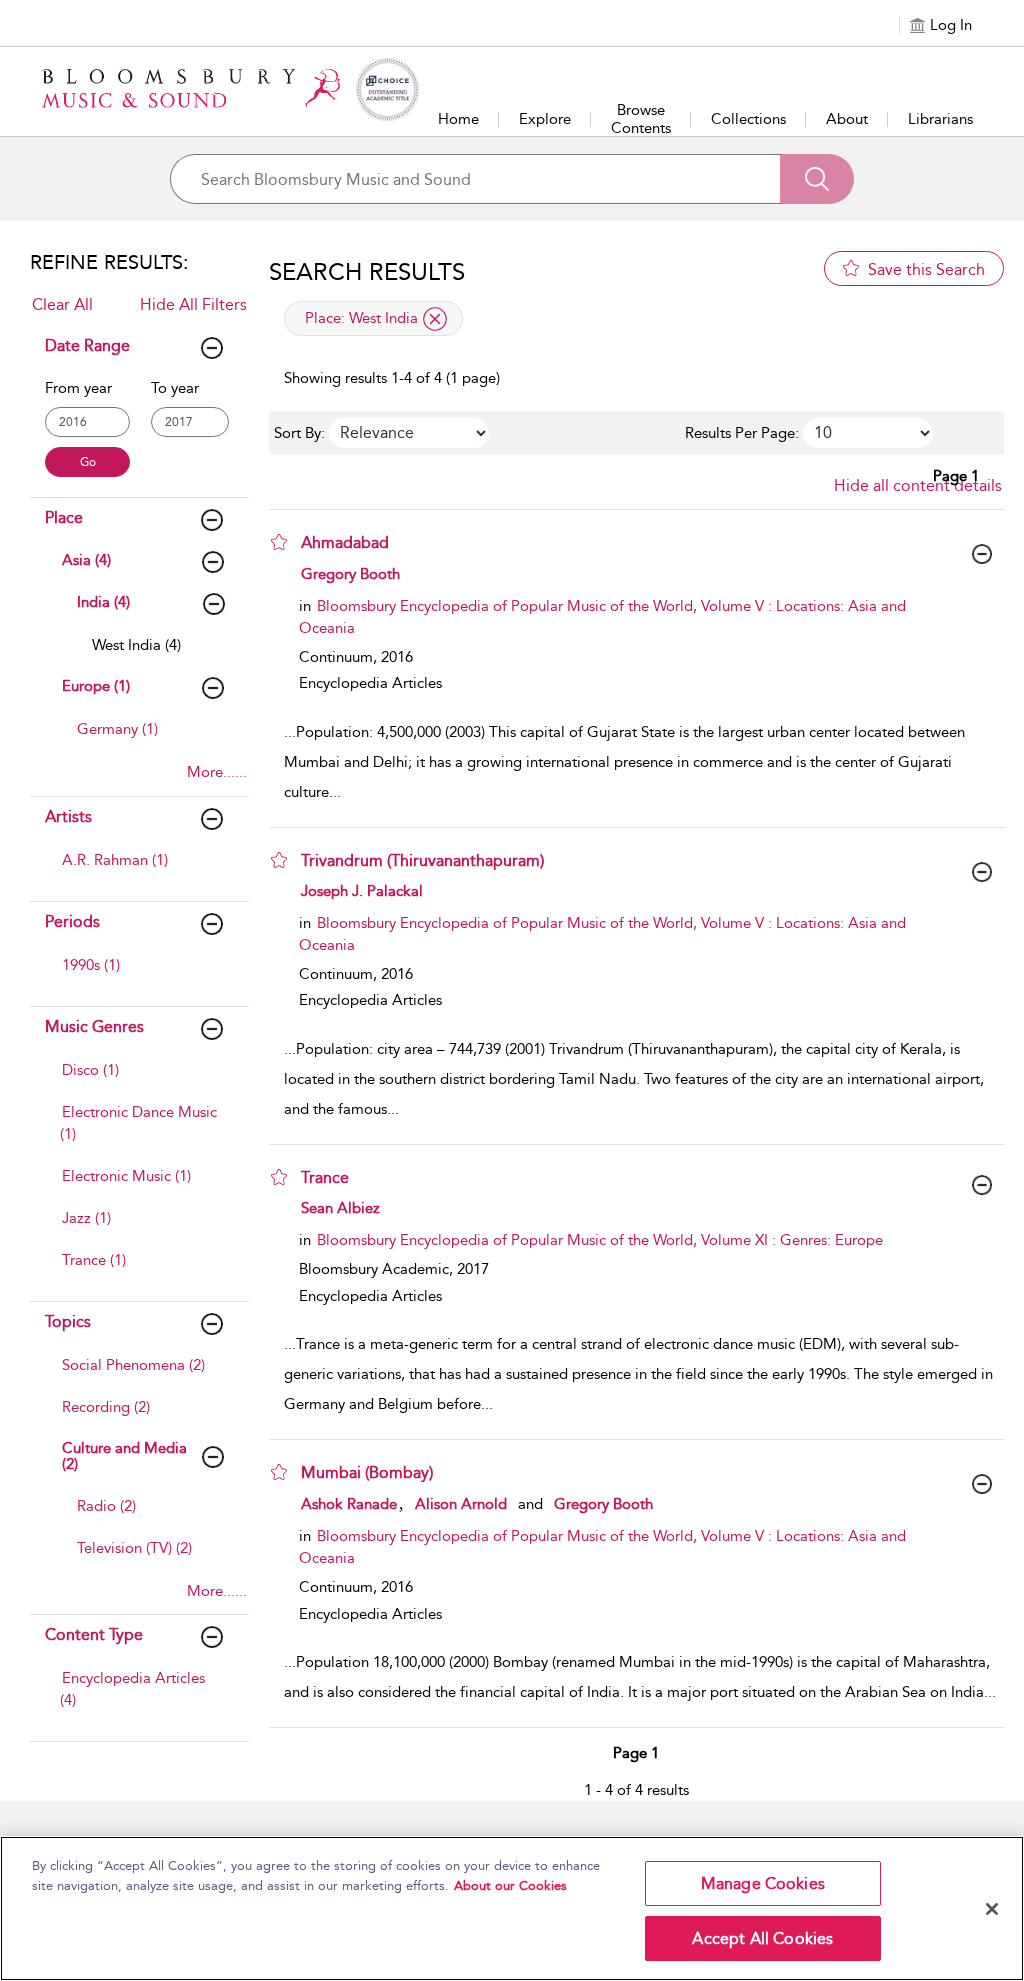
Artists (68, 816)
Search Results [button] (367, 272)
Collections (748, 119)
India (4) (103, 602)
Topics (68, 1321)
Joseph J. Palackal (362, 891)
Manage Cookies (763, 1883)
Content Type (94, 1634)
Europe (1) (96, 686)
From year (78, 388)
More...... (217, 772)
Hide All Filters (193, 304)
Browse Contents (641, 119)
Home (458, 119)
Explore (545, 119)
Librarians (940, 119)
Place (64, 517)
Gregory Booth (350, 574)
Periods (72, 921)
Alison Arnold (461, 1504)
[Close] (992, 1909)
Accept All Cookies (762, 1938)
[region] (512, 1908)
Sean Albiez (340, 1208)
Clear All (62, 304)
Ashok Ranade (349, 1504)
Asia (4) (86, 560)
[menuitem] (157, 655)
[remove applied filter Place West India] (435, 319)
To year (175, 388)
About (847, 119)
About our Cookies (510, 1885)
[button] (279, 542)
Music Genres (94, 1026)
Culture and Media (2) (124, 1456)
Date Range (87, 345)
